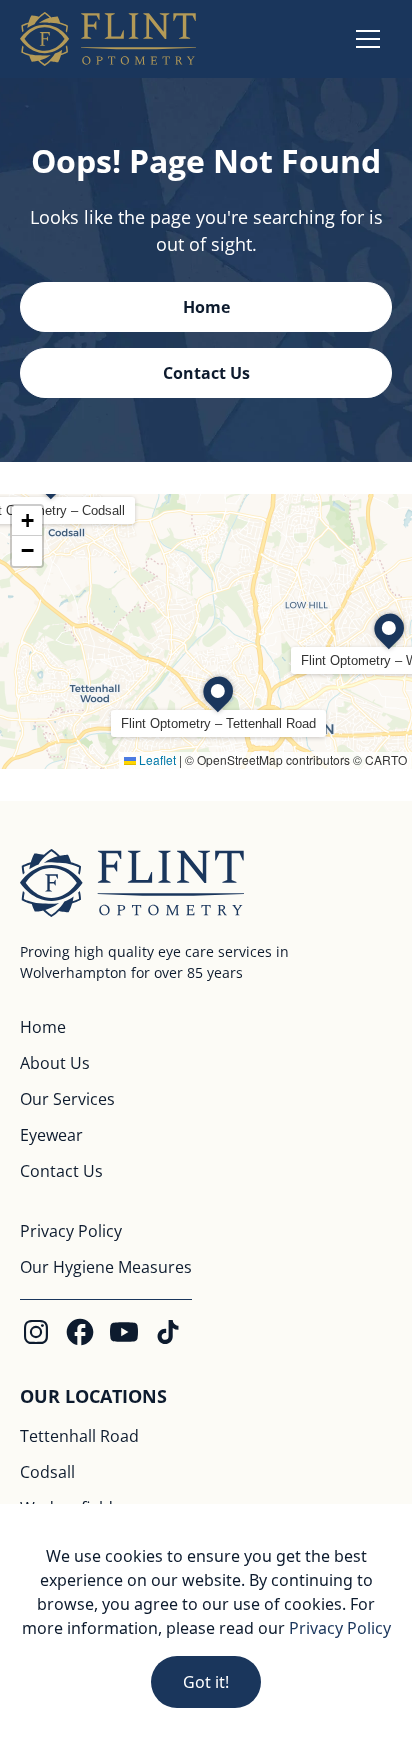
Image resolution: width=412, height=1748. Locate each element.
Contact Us (61, 1171)
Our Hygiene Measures (106, 1267)
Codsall (47, 1472)
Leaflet (156, 759)
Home (43, 1027)
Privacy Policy (71, 1231)
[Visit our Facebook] (80, 1332)
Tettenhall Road (79, 1436)
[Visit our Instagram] (36, 1332)
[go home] (108, 39)
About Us (55, 1063)
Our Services (67, 1099)
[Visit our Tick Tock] (168, 1332)
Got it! (206, 1682)
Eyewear (51, 1135)
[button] (368, 39)
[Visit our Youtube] (124, 1332)
